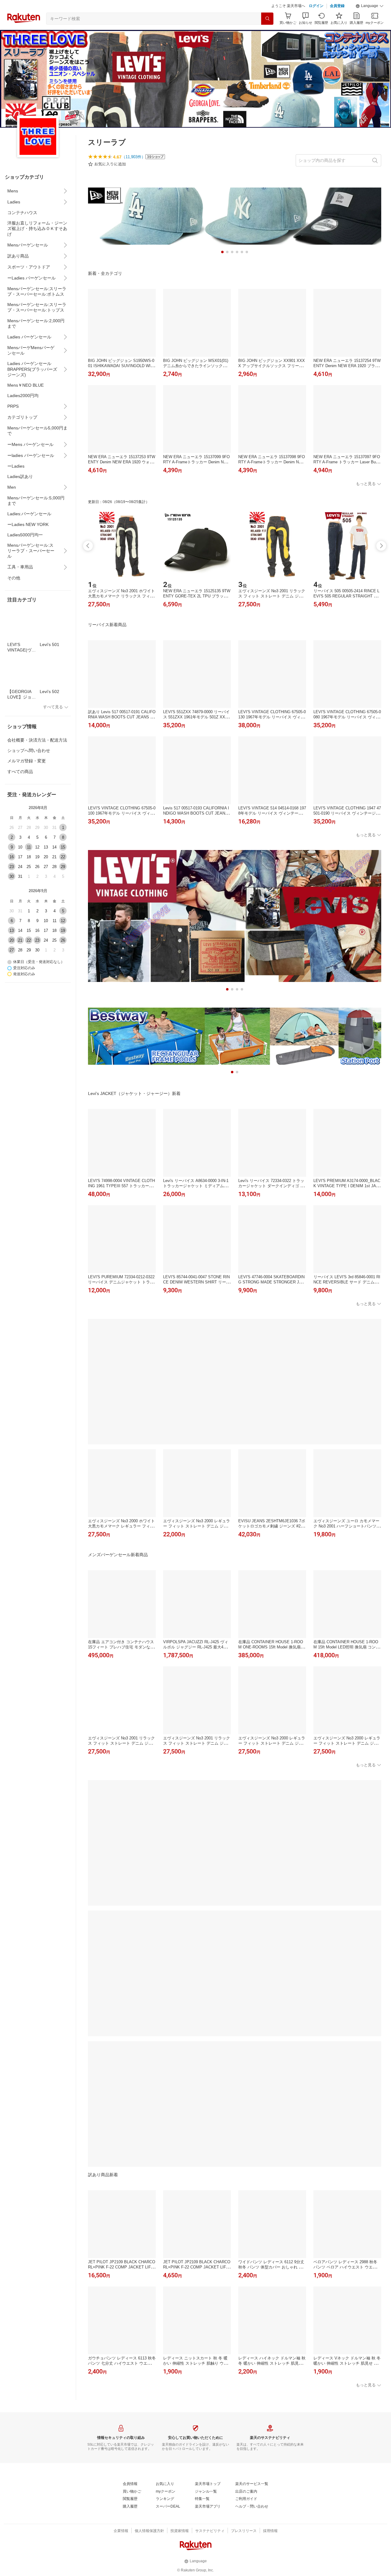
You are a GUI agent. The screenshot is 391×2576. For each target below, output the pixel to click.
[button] (370, 21)
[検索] (267, 34)
